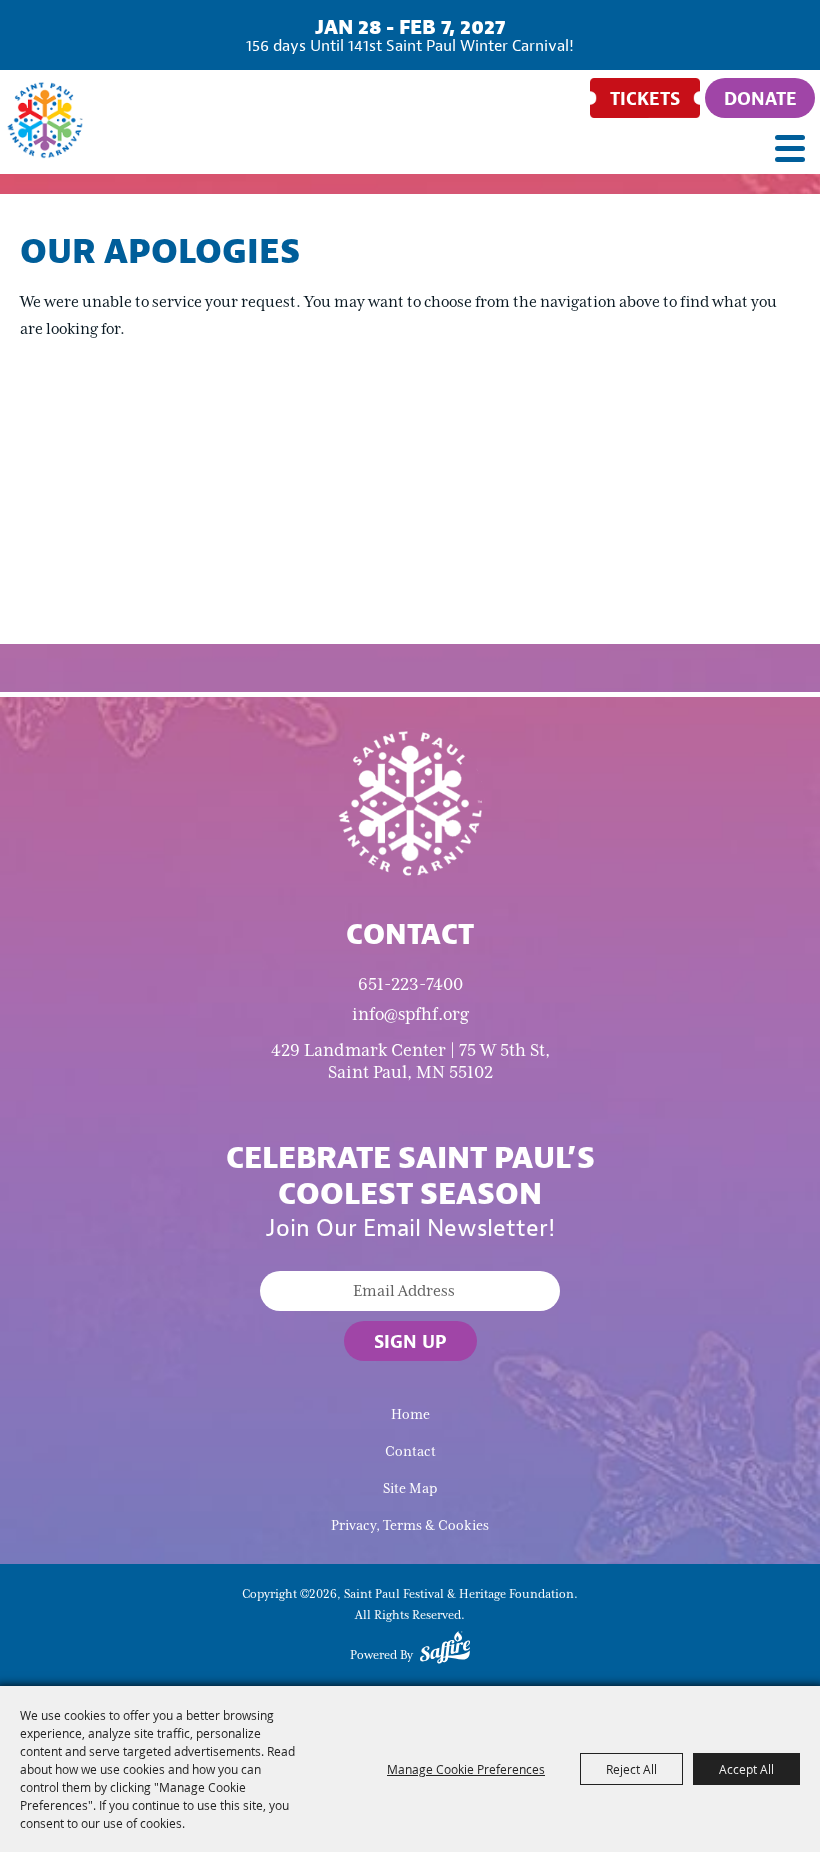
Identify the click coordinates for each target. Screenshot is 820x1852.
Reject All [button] (631, 1769)
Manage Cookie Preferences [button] (466, 1769)
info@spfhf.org (410, 1014)
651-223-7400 (410, 984)
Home (410, 1414)
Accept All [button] (746, 1769)
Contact (410, 1451)
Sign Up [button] (410, 1341)
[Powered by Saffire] (445, 1651)
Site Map (410, 1488)
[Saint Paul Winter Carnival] (410, 802)
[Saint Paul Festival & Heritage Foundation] (45, 120)
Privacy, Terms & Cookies (410, 1525)
